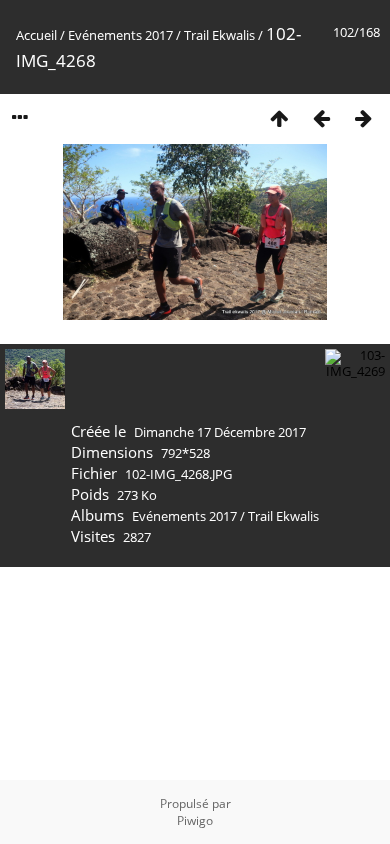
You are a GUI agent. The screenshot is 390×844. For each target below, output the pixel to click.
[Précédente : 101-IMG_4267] (321, 117)
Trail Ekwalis (219, 35)
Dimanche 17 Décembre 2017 (220, 432)
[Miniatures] (279, 117)
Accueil (36, 35)
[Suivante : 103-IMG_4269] (363, 117)
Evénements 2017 (120, 35)
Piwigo (195, 820)
